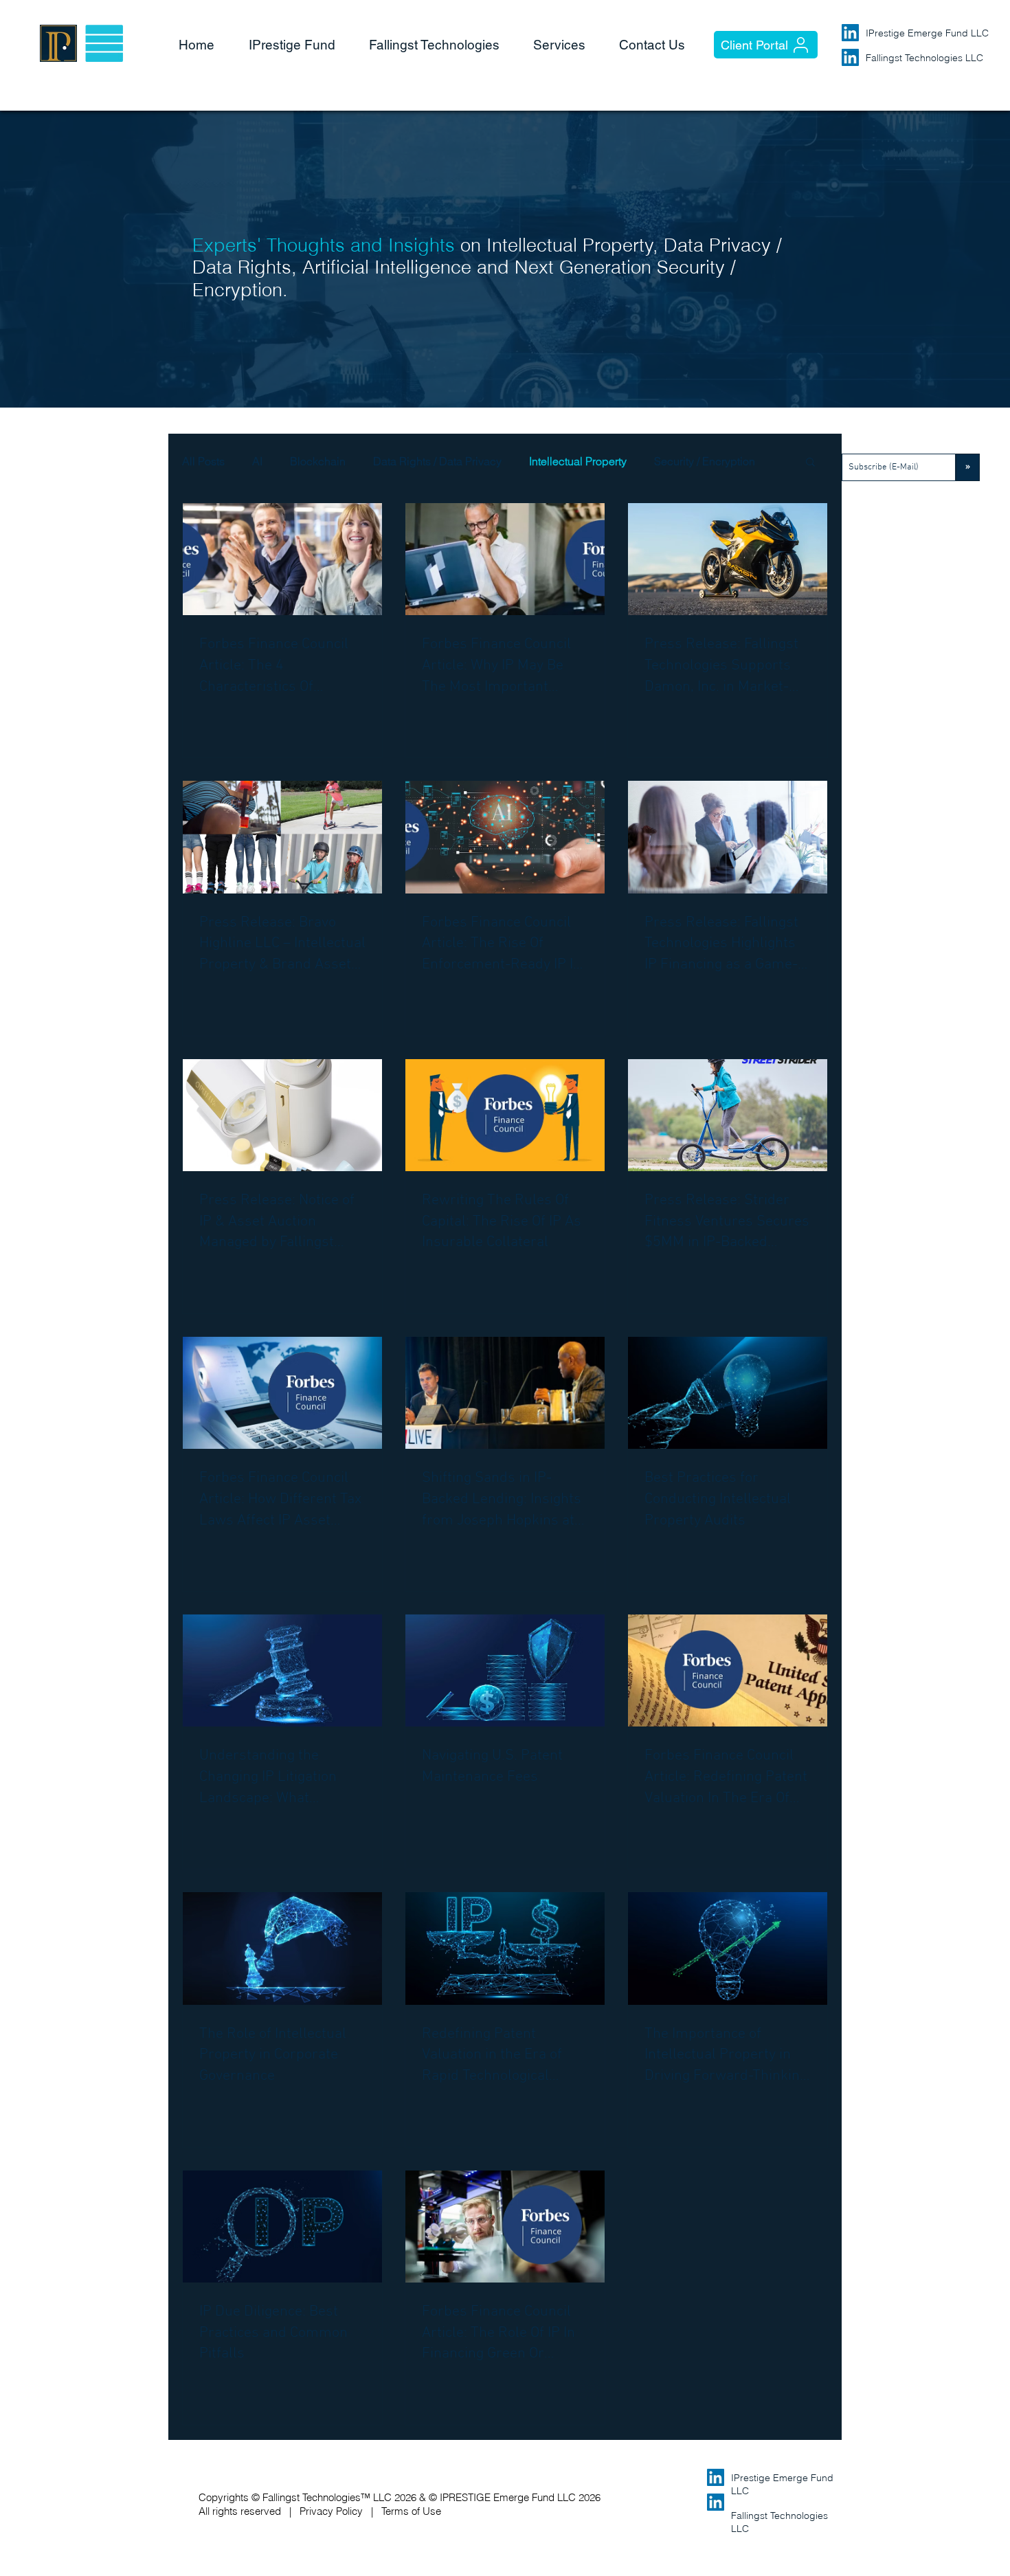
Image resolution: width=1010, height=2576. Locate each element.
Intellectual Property (578, 461)
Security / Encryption (705, 461)
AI (257, 461)
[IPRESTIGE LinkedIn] (850, 33)
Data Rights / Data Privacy (437, 461)
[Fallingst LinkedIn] (850, 57)
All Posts (203, 461)
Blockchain (318, 461)
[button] (441, 45)
